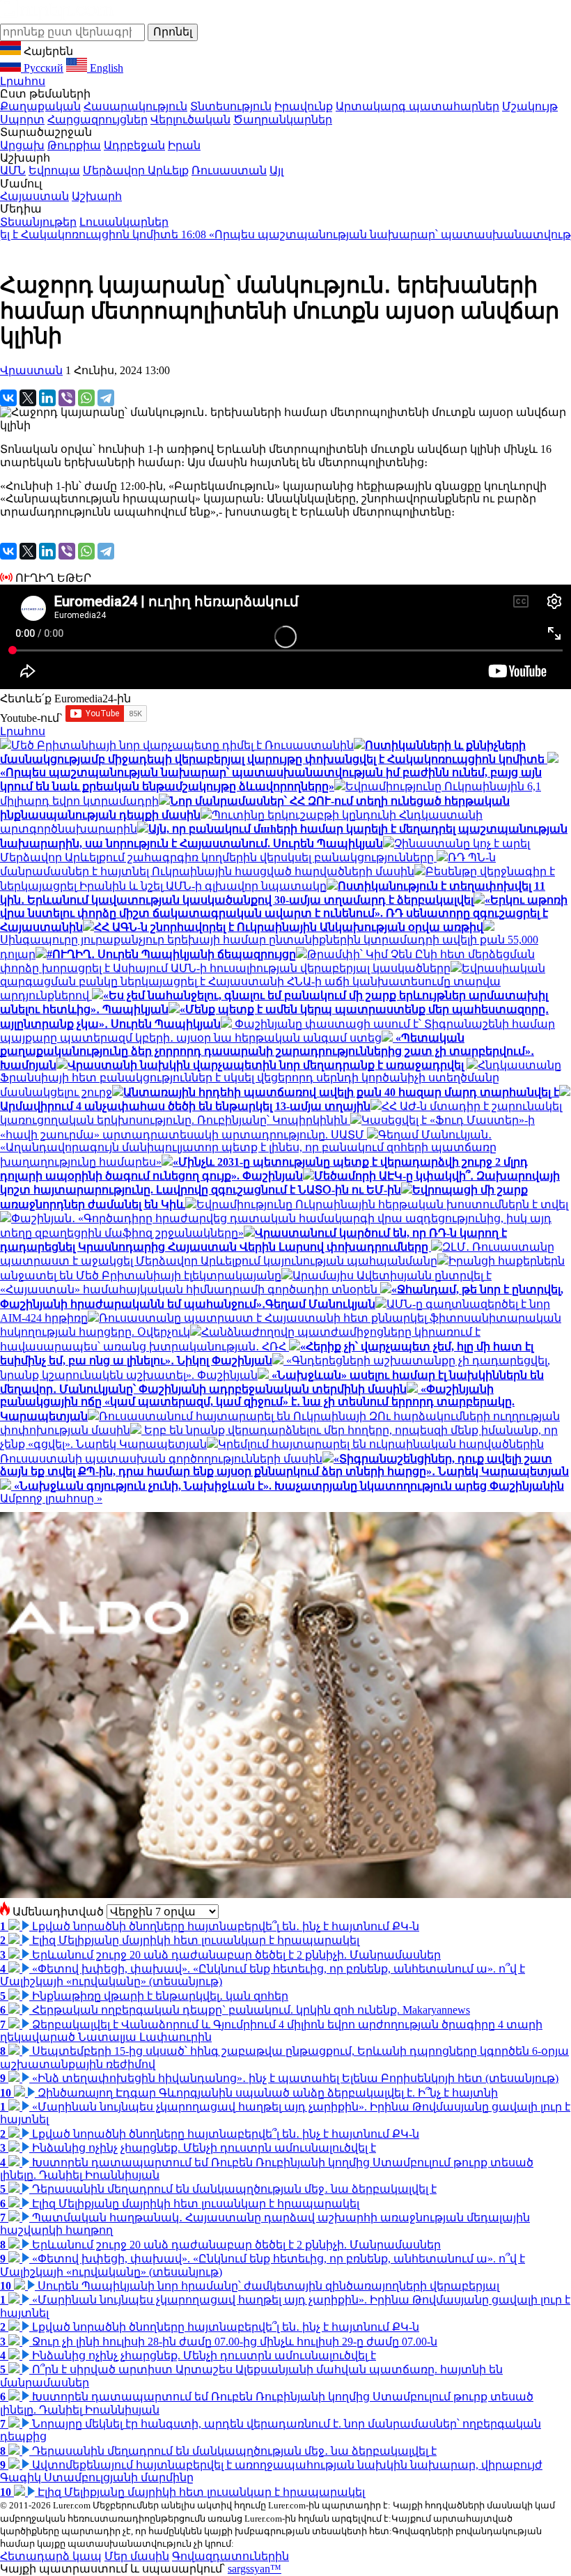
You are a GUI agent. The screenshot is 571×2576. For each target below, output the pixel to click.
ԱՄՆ (13, 170)
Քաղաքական (40, 106)
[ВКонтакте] (8, 398)
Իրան (184, 145)
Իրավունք (304, 106)
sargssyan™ (255, 2569)
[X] (28, 398)
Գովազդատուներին (230, 2556)
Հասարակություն (135, 106)
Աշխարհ (97, 196)
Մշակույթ (530, 106)
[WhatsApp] (86, 398)
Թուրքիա (74, 145)
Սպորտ (22, 119)
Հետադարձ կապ (51, 2556)
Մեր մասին (137, 2556)
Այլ (276, 170)
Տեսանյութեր (38, 222)
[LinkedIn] (47, 398)
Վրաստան (31, 370)
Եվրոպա (54, 170)
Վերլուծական (190, 119)
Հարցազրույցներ (97, 119)
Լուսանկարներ (124, 222)
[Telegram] (106, 398)
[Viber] (67, 398)
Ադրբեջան (134, 145)
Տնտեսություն (231, 106)
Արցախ (22, 145)
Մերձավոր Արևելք (136, 170)
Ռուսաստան (229, 170)
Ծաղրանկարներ (283, 119)
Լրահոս (23, 81)
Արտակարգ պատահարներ (417, 106)
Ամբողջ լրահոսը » (51, 1498)
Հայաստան (34, 196)
